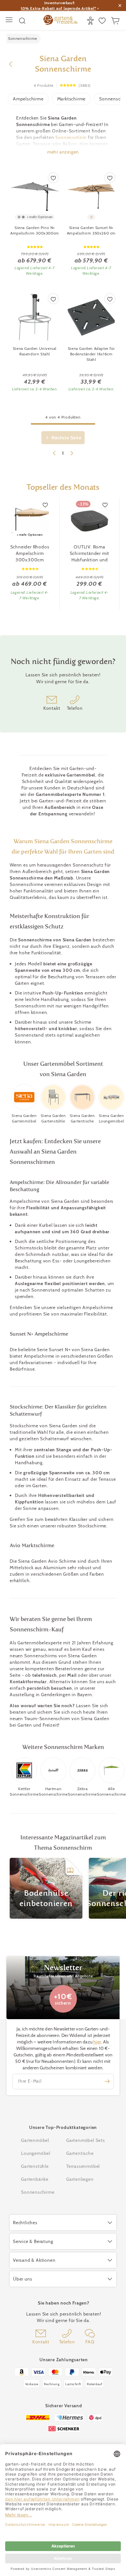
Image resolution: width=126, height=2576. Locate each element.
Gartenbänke (35, 2179)
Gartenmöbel (35, 2140)
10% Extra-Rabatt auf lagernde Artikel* (58, 8)
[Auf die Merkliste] (53, 178)
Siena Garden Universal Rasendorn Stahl (35, 351)
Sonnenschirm (71, 137)
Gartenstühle (35, 2166)
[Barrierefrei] (91, 21)
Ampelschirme (28, 99)
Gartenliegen (80, 2179)
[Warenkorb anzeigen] (116, 21)
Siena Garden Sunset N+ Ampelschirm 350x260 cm (91, 230)
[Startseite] (60, 21)
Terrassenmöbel (83, 2166)
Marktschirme (72, 99)
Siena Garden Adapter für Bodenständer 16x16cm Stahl (91, 354)
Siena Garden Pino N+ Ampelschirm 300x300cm (35, 230)
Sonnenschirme (38, 2192)
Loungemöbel (36, 2153)
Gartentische (80, 2153)
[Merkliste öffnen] (103, 21)
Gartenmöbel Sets (86, 2140)
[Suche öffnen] (22, 21)
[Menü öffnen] (10, 21)
